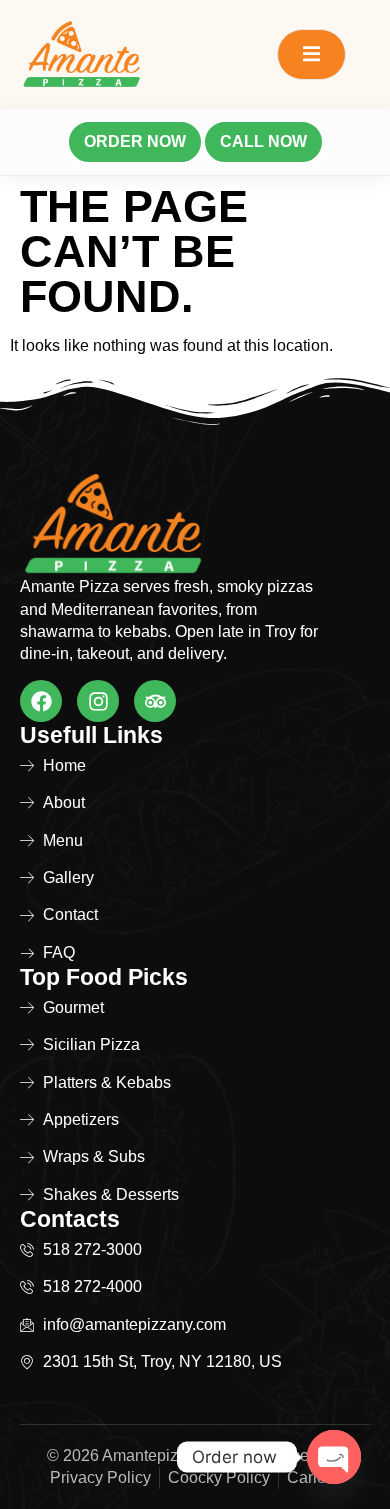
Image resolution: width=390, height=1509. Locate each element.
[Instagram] (98, 701)
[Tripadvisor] (155, 701)
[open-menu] (311, 54)
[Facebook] (41, 701)
